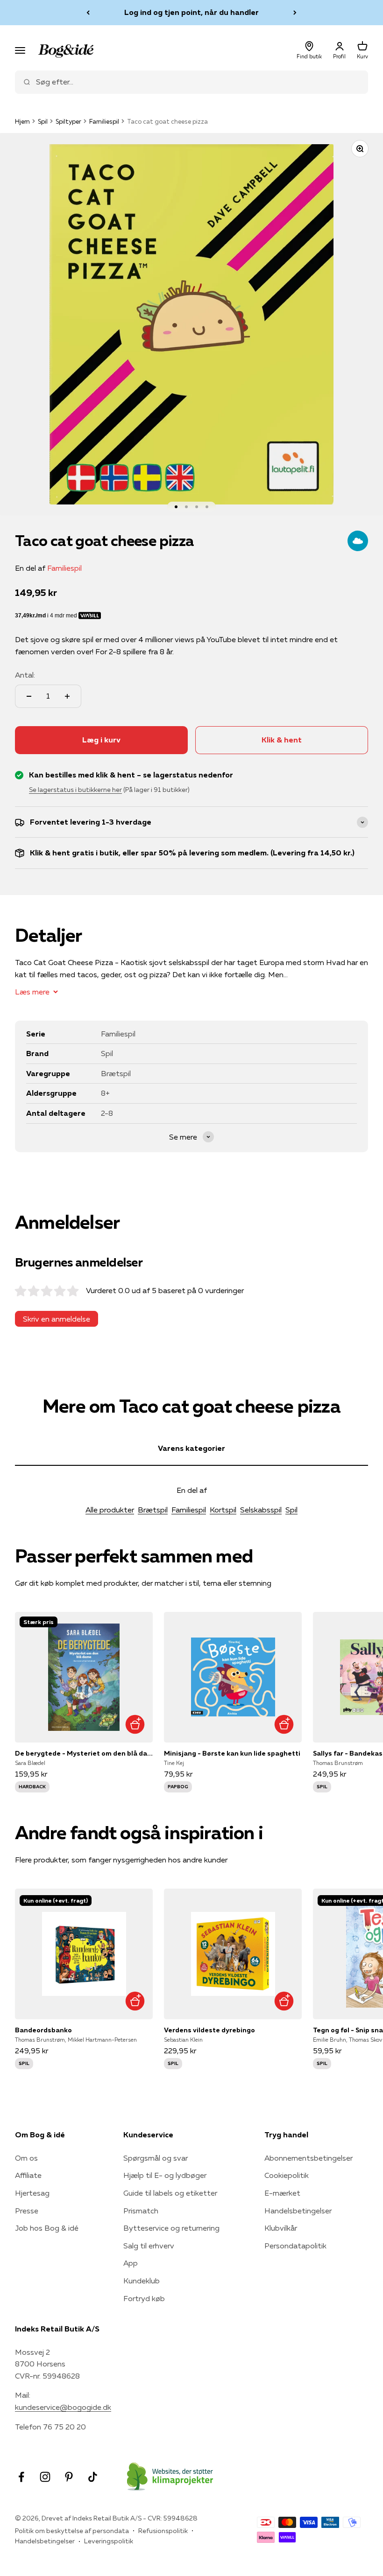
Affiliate (28, 2175)
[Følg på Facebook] (21, 2477)
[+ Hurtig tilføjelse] (135, 1725)
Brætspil (153, 1510)
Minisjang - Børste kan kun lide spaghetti (232, 1753)
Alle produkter (110, 1510)
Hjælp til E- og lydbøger (165, 2175)
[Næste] (295, 13)
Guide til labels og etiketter (170, 2193)
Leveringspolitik (109, 2541)
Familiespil (104, 121)
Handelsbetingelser (298, 2211)
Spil (43, 121)
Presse (27, 2211)
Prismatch (141, 2211)
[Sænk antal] (29, 696)
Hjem (22, 121)
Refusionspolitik (163, 2531)
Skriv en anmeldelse (57, 1319)
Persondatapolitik (295, 2246)
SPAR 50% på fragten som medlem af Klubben (191, 12)
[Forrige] (88, 13)
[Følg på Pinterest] (69, 2477)
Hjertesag (32, 2193)
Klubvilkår (281, 2228)
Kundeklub (142, 2281)
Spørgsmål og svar (156, 2158)
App (131, 2263)
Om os (26, 2158)
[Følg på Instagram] (45, 2477)
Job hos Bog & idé (47, 2228)
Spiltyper (68, 121)
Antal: (25, 675)
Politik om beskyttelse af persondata (72, 2531)
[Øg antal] (67, 696)
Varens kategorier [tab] (191, 1448)
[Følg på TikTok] (93, 2477)
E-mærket (282, 2193)
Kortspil (223, 1510)
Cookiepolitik (287, 2175)
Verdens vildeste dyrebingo (209, 2030)
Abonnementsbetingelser (309, 2158)
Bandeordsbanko (43, 2030)
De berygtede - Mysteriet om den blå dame (84, 1753)
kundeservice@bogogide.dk (63, 2407)
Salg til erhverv (149, 2246)
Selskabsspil (261, 1510)
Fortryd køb (144, 2298)
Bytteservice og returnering (171, 2228)
